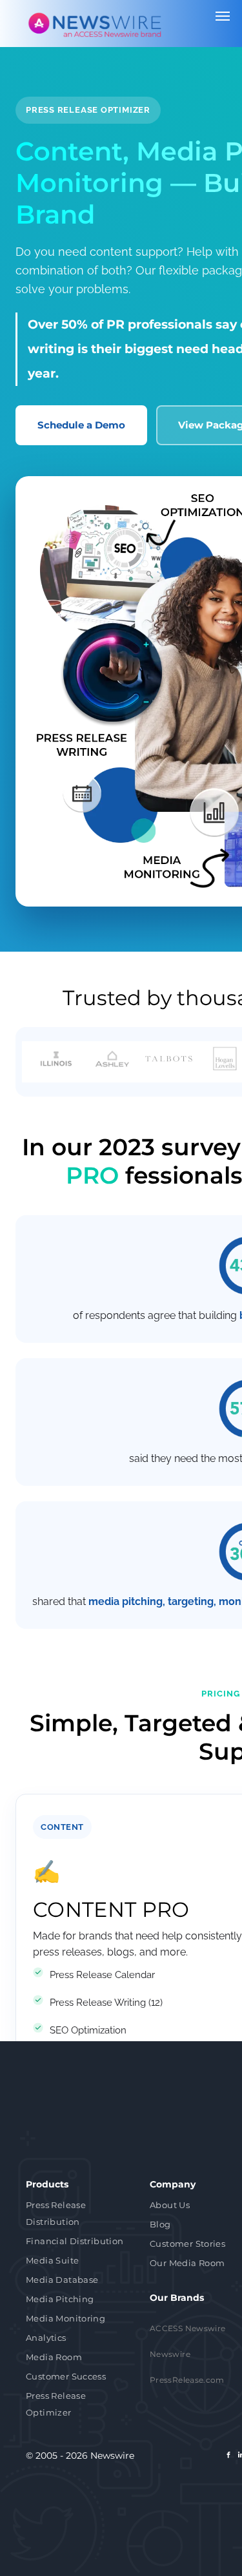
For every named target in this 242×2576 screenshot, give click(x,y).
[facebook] (228, 2456)
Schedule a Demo (81, 425)
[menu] (223, 16)
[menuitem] (78, 2215)
